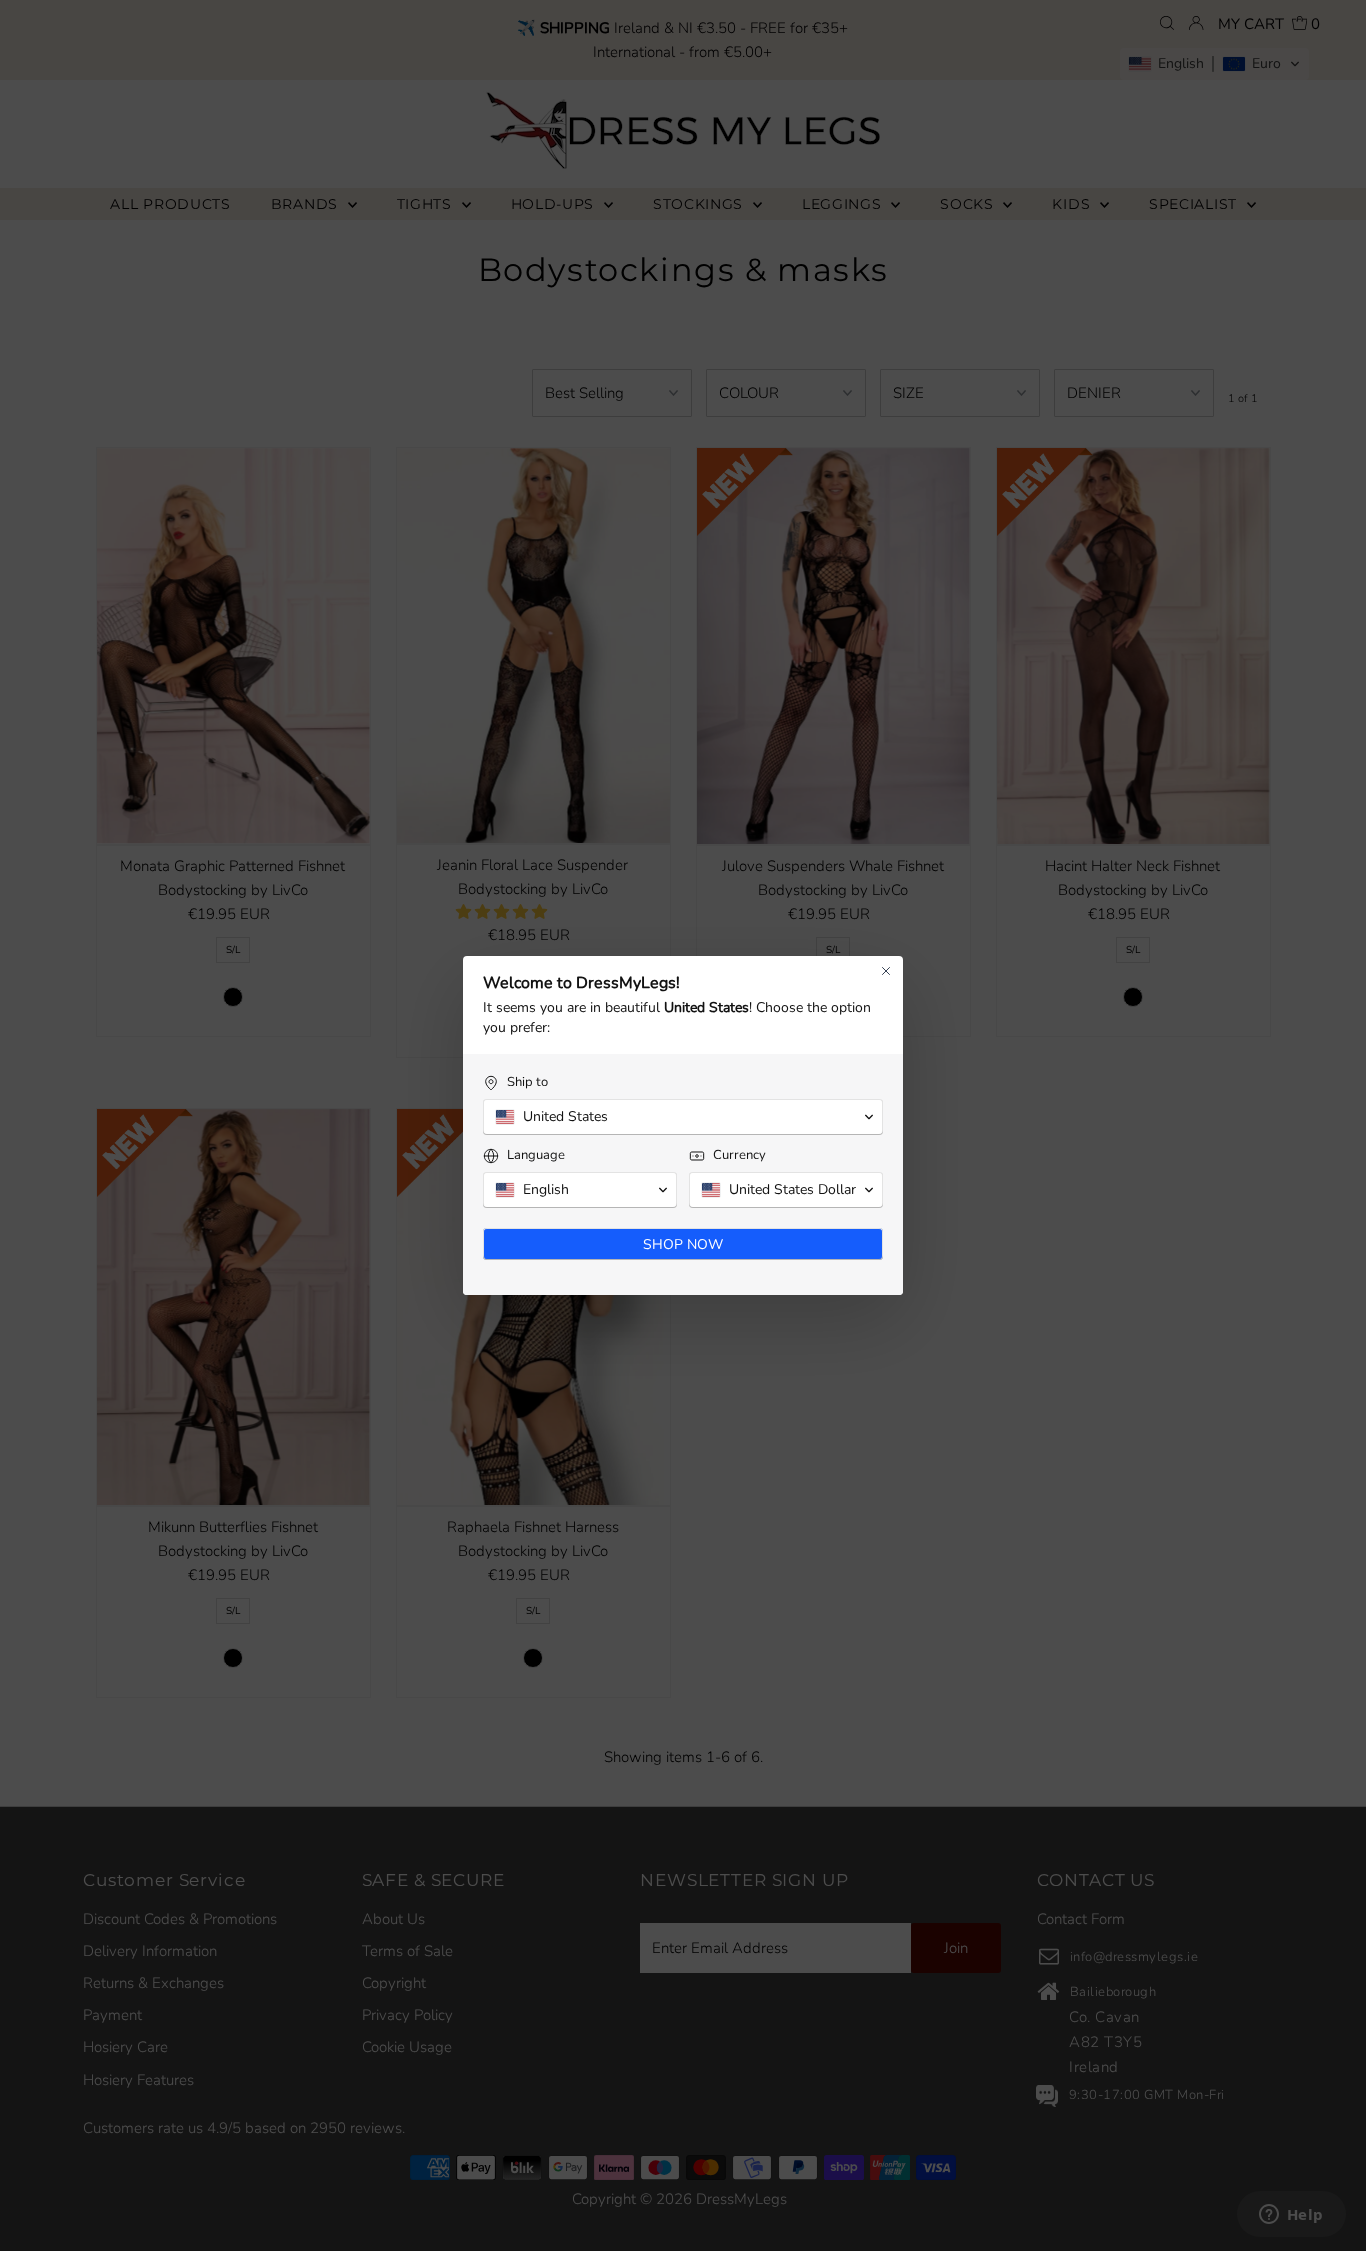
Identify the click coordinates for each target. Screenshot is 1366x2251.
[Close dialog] (886, 971)
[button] (683, 1117)
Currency (739, 1155)
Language (536, 1155)
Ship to (527, 1082)
